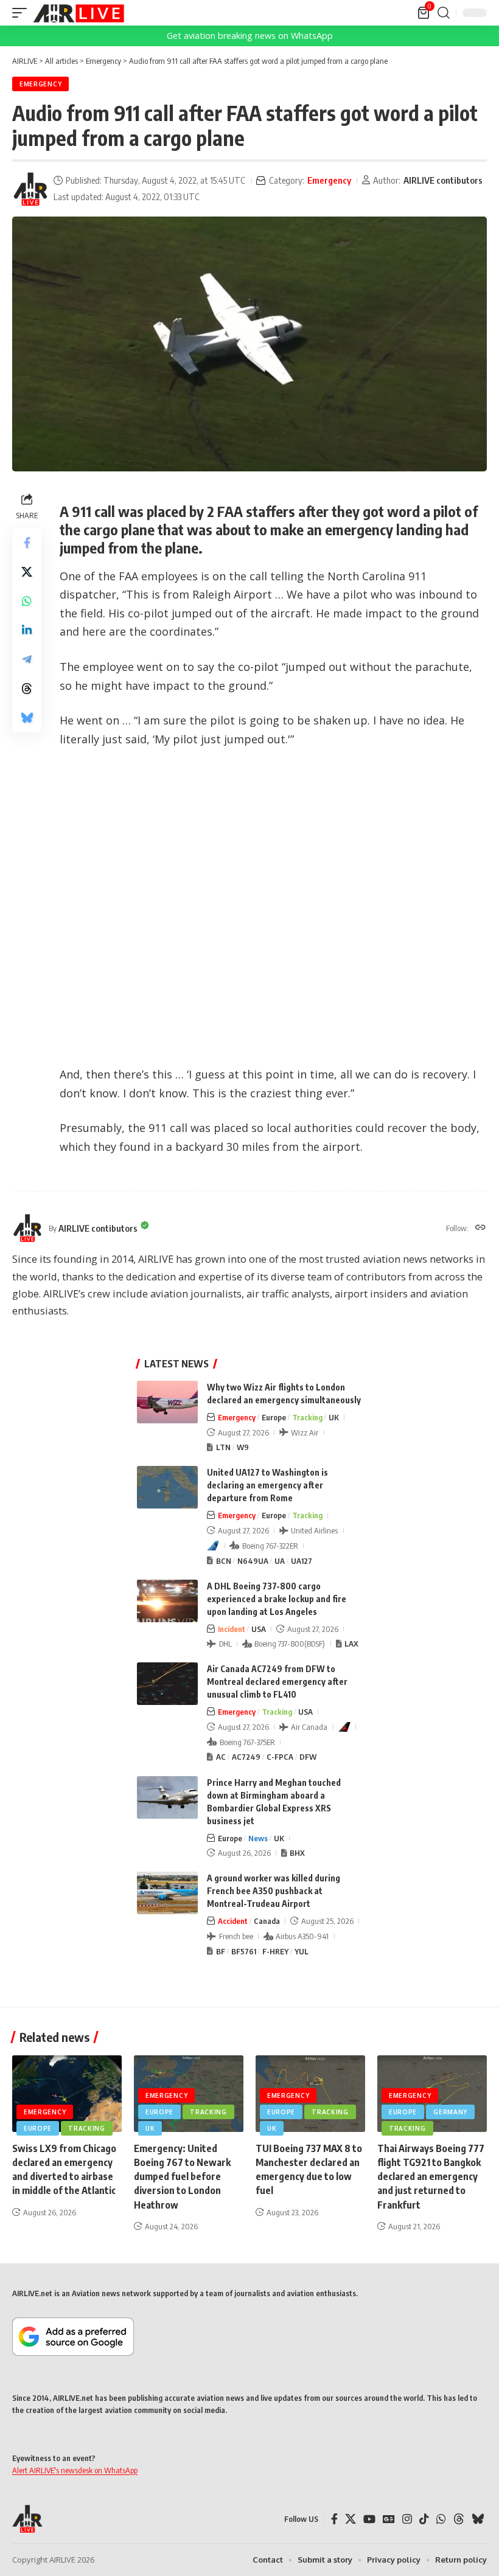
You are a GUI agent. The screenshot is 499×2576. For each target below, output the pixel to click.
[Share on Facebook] (27, 543)
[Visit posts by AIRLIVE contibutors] (30, 189)
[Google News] (389, 2519)
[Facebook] (334, 2519)
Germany (450, 2112)
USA (259, 1629)
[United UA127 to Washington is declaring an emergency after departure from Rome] (167, 1487)
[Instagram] (407, 2519)
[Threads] (459, 2519)
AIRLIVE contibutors (443, 180)
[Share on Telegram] (27, 659)
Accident (233, 1921)
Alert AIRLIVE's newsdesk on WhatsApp (75, 2470)
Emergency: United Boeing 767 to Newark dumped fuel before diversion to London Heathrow (182, 2177)
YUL (302, 1951)
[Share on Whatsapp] (27, 601)
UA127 (302, 1561)
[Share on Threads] (27, 689)
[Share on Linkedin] (27, 630)
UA (280, 1561)
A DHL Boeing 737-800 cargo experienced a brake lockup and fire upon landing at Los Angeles (277, 1599)
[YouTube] (369, 2519)
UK (334, 1417)
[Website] (480, 1228)
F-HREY (275, 1951)
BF (221, 1951)
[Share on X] (27, 572)
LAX (351, 1644)
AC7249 (246, 1757)
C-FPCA (280, 1757)
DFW (308, 1757)
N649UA (253, 1561)
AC (221, 1757)
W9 (243, 1447)
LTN (223, 1447)
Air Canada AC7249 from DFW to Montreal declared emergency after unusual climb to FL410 (277, 1682)
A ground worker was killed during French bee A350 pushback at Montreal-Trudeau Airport (274, 1891)
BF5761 (244, 1951)
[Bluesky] (478, 2519)
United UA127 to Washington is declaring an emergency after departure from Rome (267, 1485)
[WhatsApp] (441, 2519)
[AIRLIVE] (79, 13)
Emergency (40, 84)
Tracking (307, 1417)
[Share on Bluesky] (27, 718)
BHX (297, 1853)
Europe (274, 1417)
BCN (224, 1561)
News (258, 1838)
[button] (23, 13)
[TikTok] (424, 2519)
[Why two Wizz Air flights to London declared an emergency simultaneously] (167, 1402)
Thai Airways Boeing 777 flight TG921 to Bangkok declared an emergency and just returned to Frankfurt (431, 2177)
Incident (232, 1629)
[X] (351, 2519)
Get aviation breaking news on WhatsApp (250, 36)
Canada (267, 1921)
